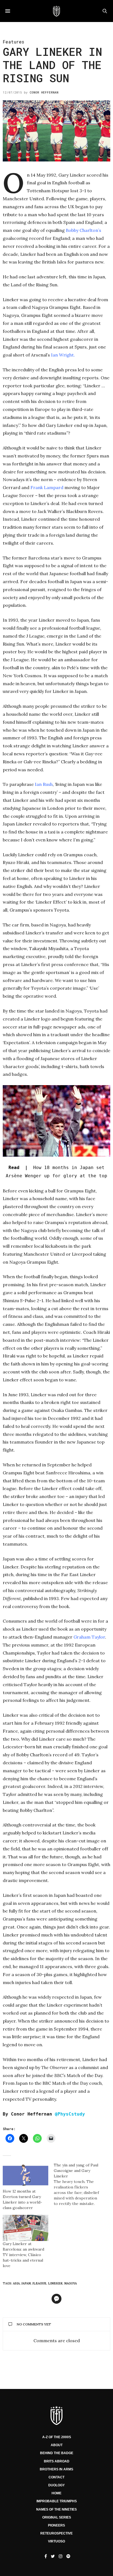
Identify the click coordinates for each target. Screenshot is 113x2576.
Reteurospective (56, 2533)
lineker (55, 2283)
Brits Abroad (57, 2461)
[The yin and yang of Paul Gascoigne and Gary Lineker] (79, 2184)
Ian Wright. (63, 355)
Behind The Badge (57, 2453)
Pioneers (56, 2525)
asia (16, 2283)
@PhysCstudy (70, 2114)
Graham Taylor (89, 1637)
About (57, 2445)
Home (56, 2493)
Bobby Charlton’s (84, 230)
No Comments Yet (34, 2324)
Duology (56, 2485)
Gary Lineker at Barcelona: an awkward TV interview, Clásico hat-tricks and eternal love (23, 2255)
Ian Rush (44, 784)
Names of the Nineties (56, 2509)
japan (26, 2283)
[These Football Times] (56, 11)
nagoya (70, 2283)
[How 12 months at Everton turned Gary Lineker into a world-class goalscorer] (26, 2175)
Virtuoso (56, 2541)
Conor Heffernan (44, 92)
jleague (39, 2283)
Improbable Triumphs (57, 2501)
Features (13, 42)
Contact (56, 2477)
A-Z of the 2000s (57, 2437)
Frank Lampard (47, 487)
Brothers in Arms (56, 2469)
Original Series (57, 2517)
